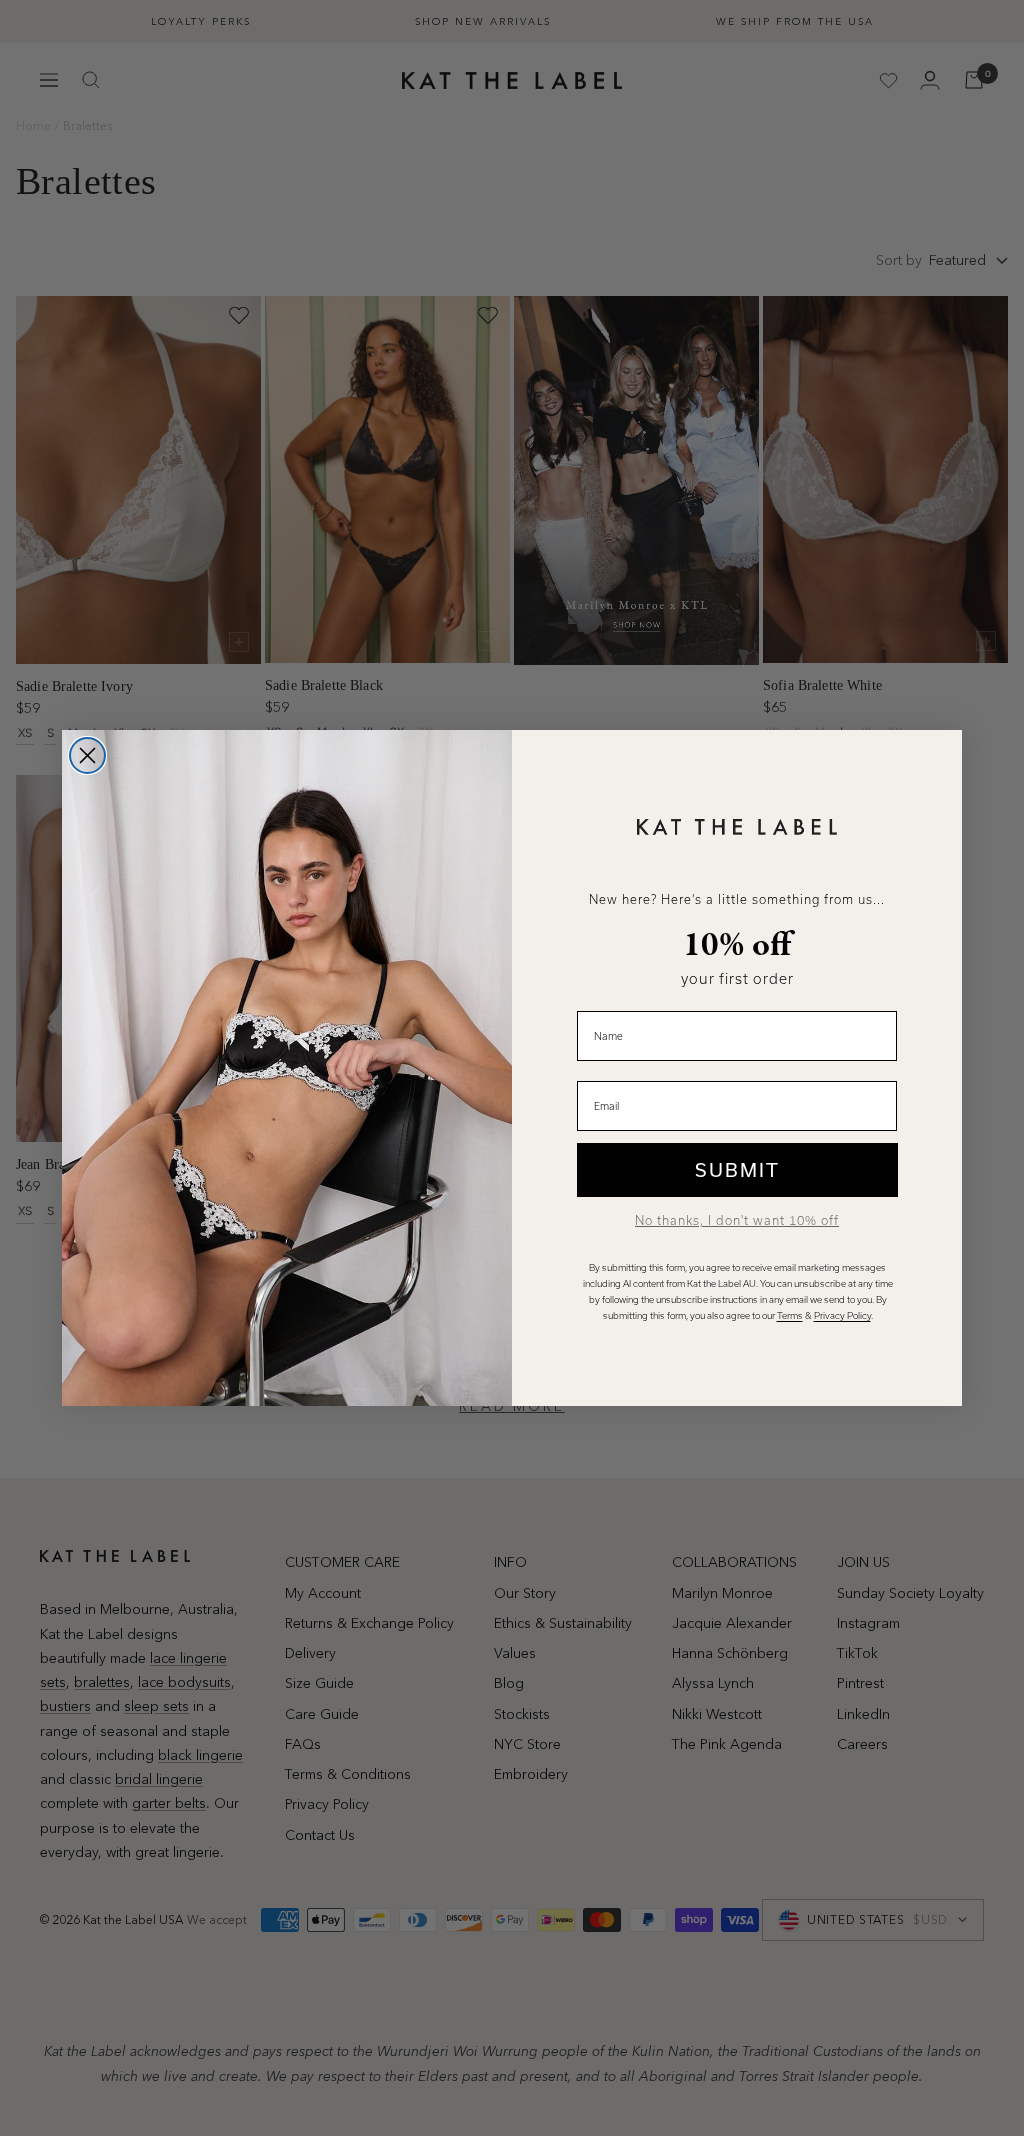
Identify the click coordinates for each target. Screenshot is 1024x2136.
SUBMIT (737, 1170)
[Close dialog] (87, 755)
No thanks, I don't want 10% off (737, 1220)
